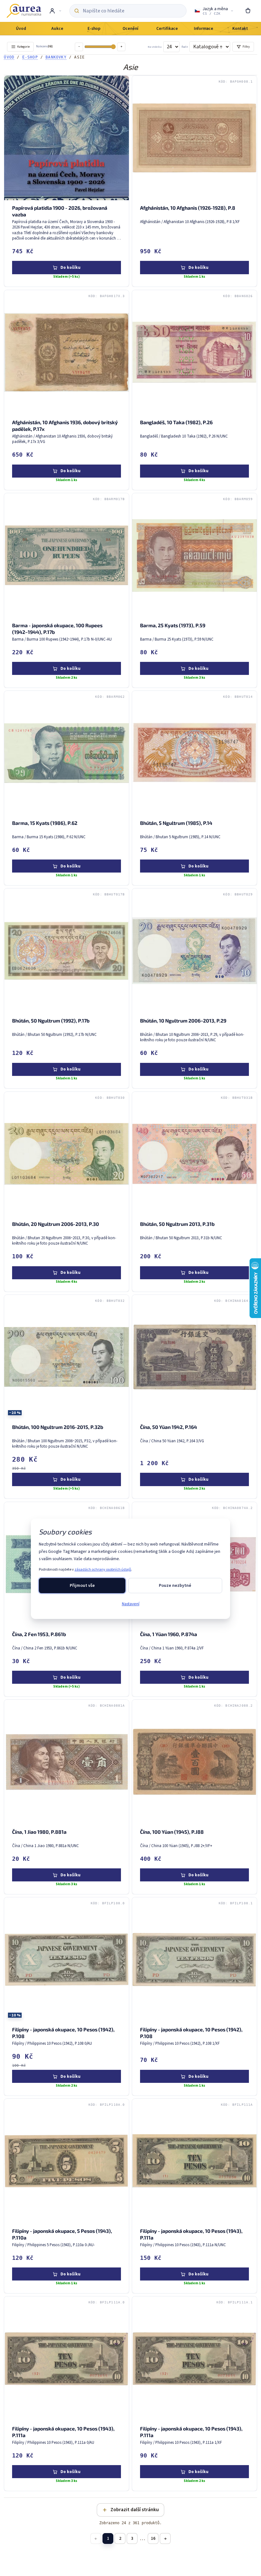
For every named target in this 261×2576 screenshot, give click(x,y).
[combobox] (132, 11)
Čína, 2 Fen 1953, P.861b (39, 1634)
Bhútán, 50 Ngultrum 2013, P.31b (177, 1224)
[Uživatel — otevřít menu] (55, 11)
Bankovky (56, 57)
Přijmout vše (82, 1586)
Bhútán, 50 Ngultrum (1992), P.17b (51, 1021)
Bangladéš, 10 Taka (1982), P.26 (176, 422)
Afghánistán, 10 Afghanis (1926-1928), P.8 (188, 208)
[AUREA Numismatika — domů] (24, 11)
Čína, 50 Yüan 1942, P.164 (169, 1427)
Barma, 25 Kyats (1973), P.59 (173, 625)
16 (153, 2538)
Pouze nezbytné (175, 1586)
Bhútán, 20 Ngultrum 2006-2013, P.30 (56, 1224)
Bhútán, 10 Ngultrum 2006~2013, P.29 (183, 1021)
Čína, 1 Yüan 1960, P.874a (169, 1634)
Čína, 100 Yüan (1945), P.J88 (172, 1832)
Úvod (9, 57)
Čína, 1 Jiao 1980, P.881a (39, 1832)
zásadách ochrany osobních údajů (103, 1570)
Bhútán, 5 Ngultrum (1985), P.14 (176, 823)
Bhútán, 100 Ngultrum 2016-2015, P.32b (58, 1427)
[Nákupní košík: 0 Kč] (248, 11)
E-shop (30, 57)
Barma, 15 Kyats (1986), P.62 (45, 823)
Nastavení (131, 1604)
